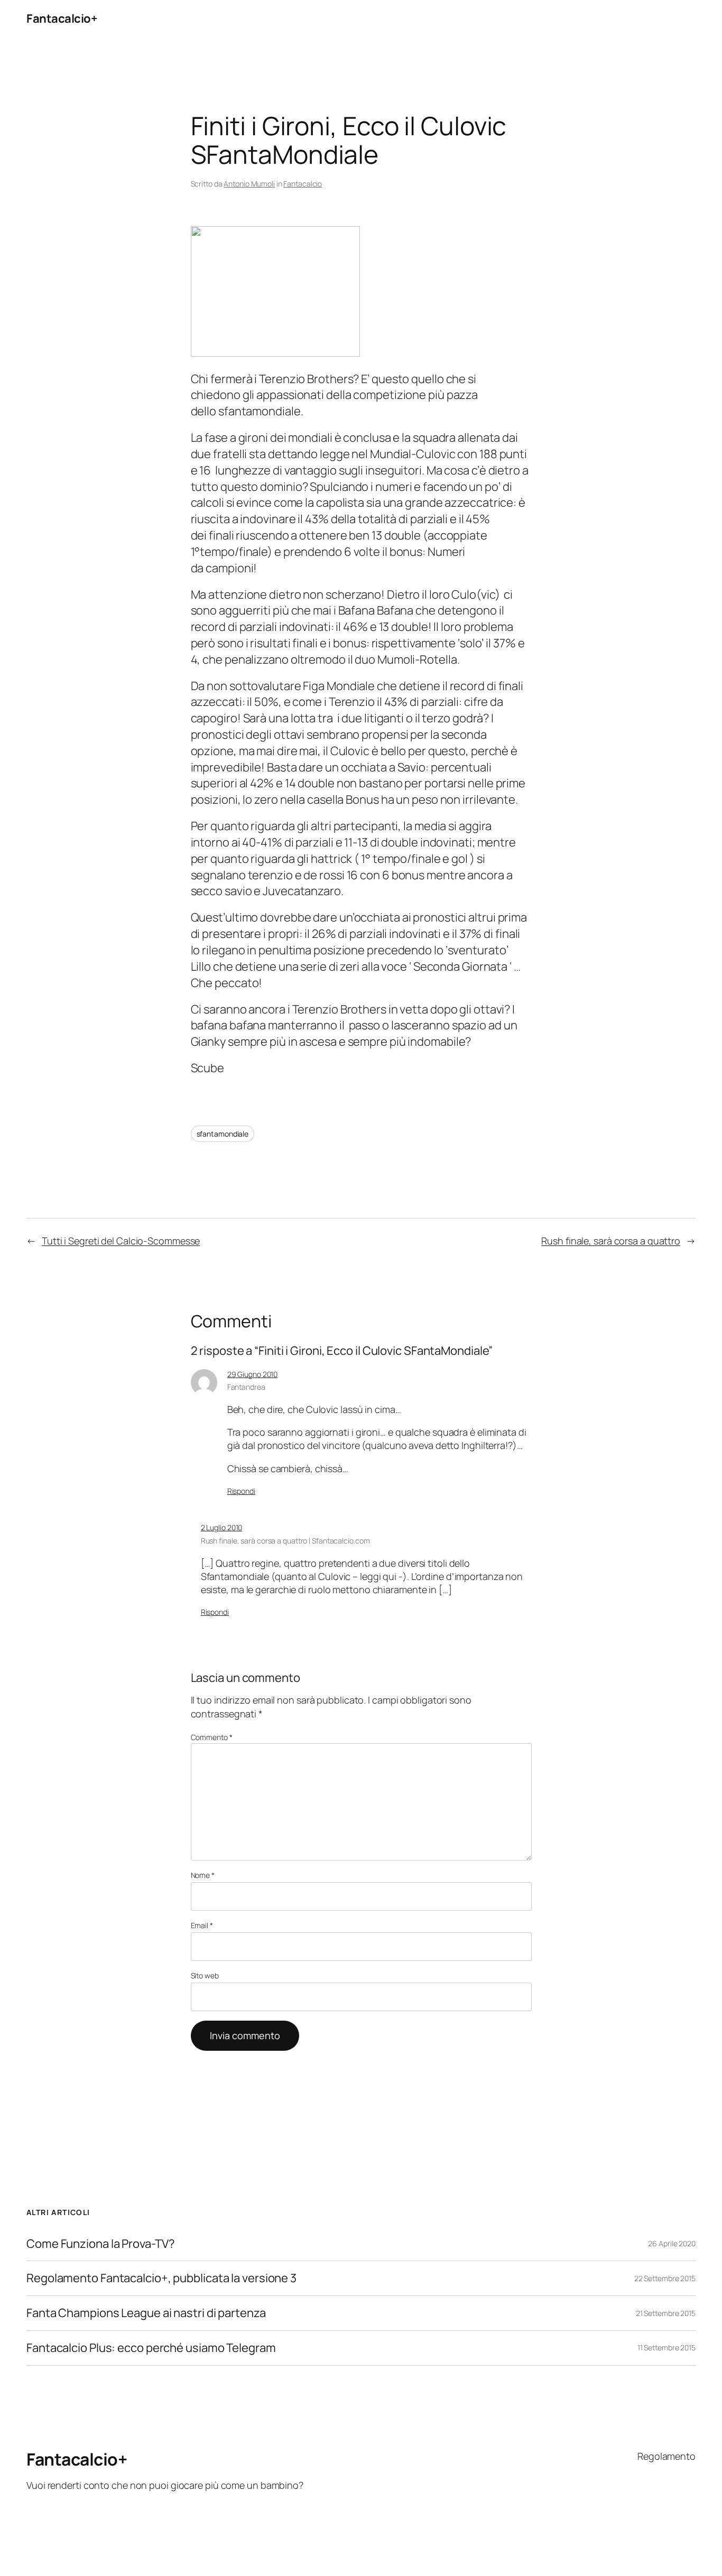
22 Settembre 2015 (665, 2278)
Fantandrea (246, 1387)
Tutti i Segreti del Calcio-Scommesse (121, 1241)
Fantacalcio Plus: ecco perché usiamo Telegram (151, 2348)
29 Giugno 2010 (253, 1374)
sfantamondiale (223, 1134)
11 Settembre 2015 (667, 2347)
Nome (203, 1875)
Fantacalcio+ (62, 18)
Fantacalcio (303, 184)
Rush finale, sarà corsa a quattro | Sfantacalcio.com (285, 1541)
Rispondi (241, 1491)
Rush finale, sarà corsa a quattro (611, 1241)
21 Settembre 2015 (666, 2313)
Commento (212, 1737)
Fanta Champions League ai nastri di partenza (146, 2313)
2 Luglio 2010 (222, 1527)
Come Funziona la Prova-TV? (100, 2244)
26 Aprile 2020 (672, 2243)
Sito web (205, 1975)
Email (202, 1925)
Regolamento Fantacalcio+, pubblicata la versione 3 (161, 2278)
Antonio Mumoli (249, 184)
